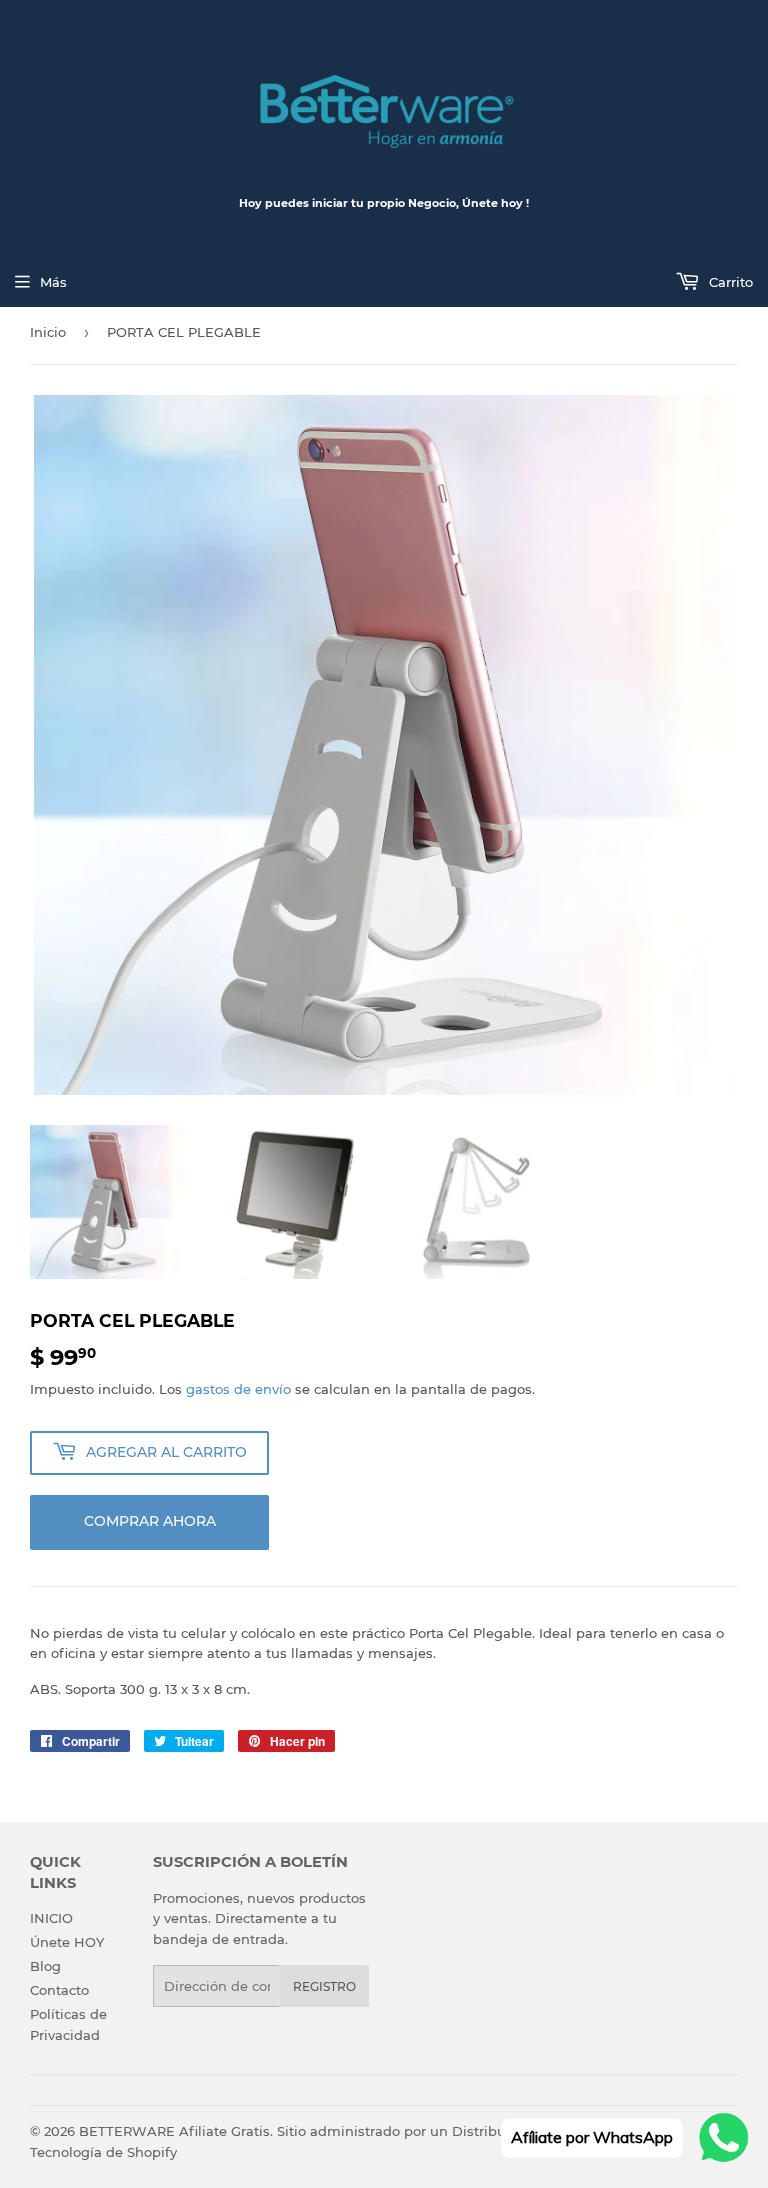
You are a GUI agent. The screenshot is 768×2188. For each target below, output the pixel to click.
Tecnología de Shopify (103, 2152)
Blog (45, 1966)
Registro (324, 1986)
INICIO (51, 1918)
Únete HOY (67, 1942)
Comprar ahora (150, 1521)
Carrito (729, 282)
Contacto (59, 1990)
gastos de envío (238, 1389)
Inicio (48, 332)
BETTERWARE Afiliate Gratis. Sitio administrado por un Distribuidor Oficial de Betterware (378, 2131)
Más (53, 282)
